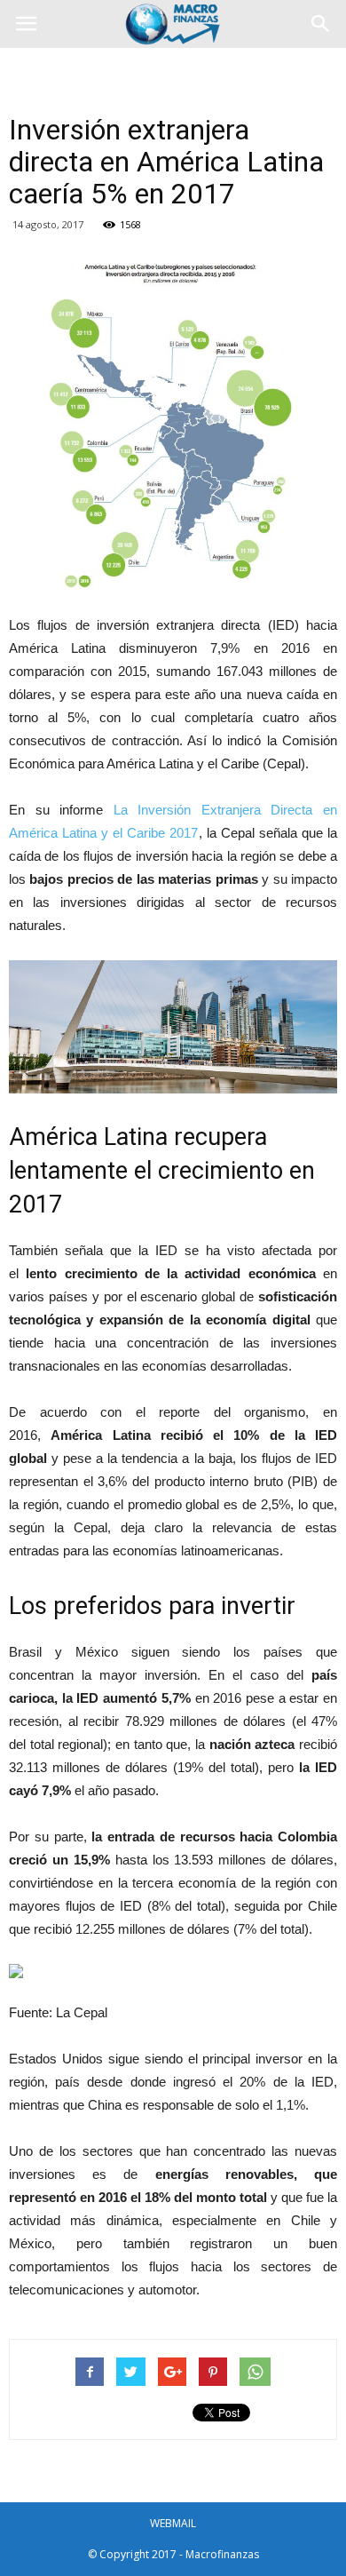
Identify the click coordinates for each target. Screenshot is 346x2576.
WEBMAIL (173, 2523)
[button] (321, 24)
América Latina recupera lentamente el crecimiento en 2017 (162, 1171)
